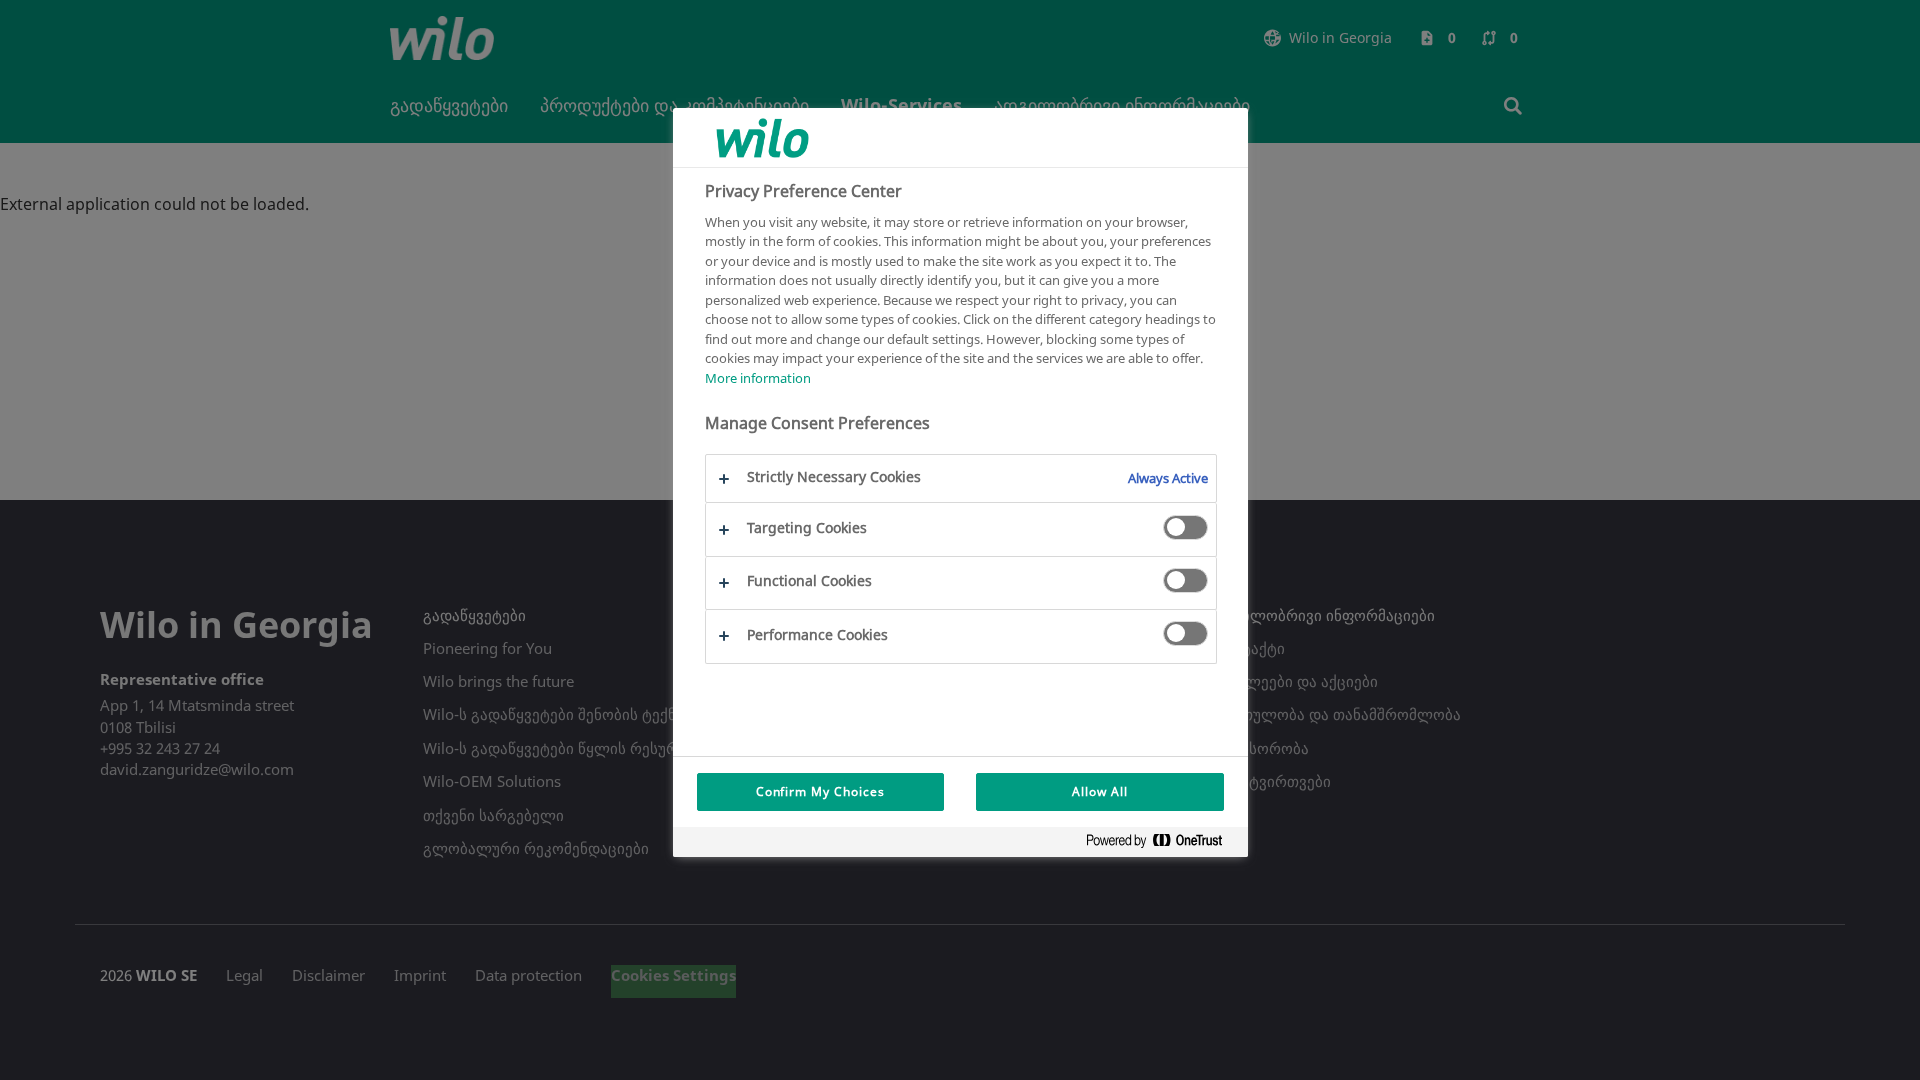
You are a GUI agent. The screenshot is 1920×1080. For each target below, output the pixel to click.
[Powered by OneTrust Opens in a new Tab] (1162, 844)
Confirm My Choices (820, 791)
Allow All (1100, 791)
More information (758, 378)
